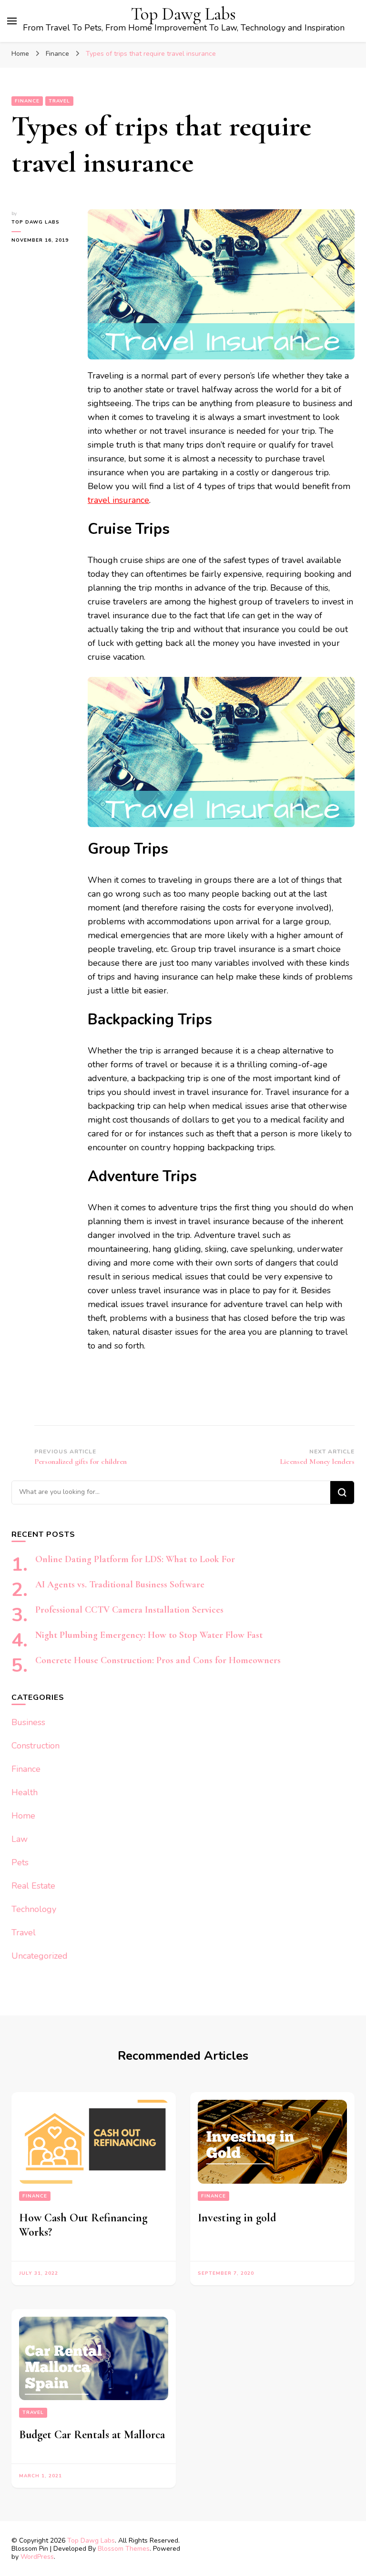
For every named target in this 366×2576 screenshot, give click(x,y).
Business (28, 1722)
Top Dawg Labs (183, 14)
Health (25, 1792)
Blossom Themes (124, 2549)
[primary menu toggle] (12, 21)
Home (23, 1816)
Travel (59, 101)
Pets (20, 1862)
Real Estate (33, 1886)
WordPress (37, 2557)
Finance (27, 101)
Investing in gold (237, 2218)
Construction (36, 1746)
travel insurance (118, 500)
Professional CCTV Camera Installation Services (129, 1610)
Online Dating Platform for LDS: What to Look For (135, 1559)
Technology (34, 1909)
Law (20, 1839)
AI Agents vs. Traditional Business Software (120, 1584)
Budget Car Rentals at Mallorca (92, 2435)
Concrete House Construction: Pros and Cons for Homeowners (158, 1660)
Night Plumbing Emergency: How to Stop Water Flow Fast (149, 1635)
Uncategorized (40, 1956)
